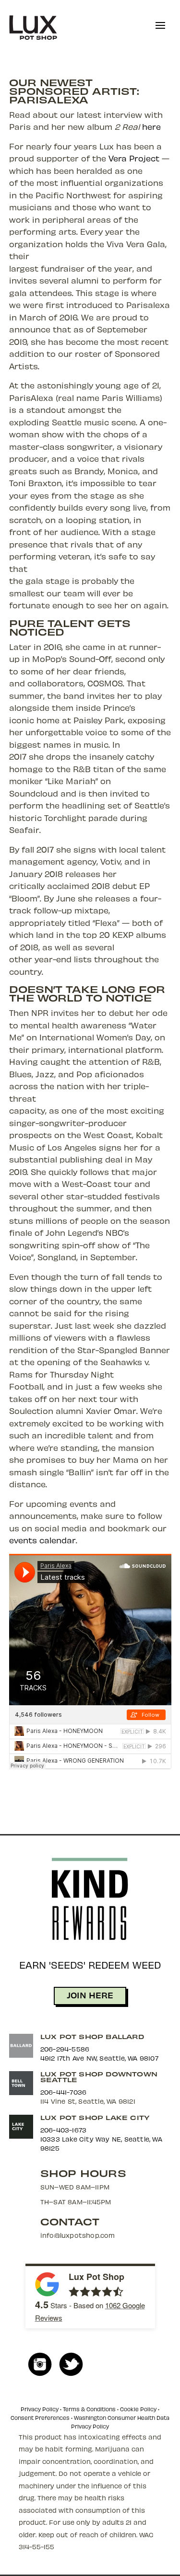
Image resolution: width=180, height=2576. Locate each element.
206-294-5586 (65, 2049)
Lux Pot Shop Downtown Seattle (99, 2077)
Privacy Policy (40, 2409)
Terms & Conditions (89, 2409)
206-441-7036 (63, 2092)
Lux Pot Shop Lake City (95, 2117)
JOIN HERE (90, 1995)
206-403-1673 (63, 2130)
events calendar (42, 1540)
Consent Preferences (40, 2418)
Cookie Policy (138, 2409)
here (151, 126)
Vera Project (134, 158)
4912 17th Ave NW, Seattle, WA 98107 (99, 2058)
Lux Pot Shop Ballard (92, 2036)
